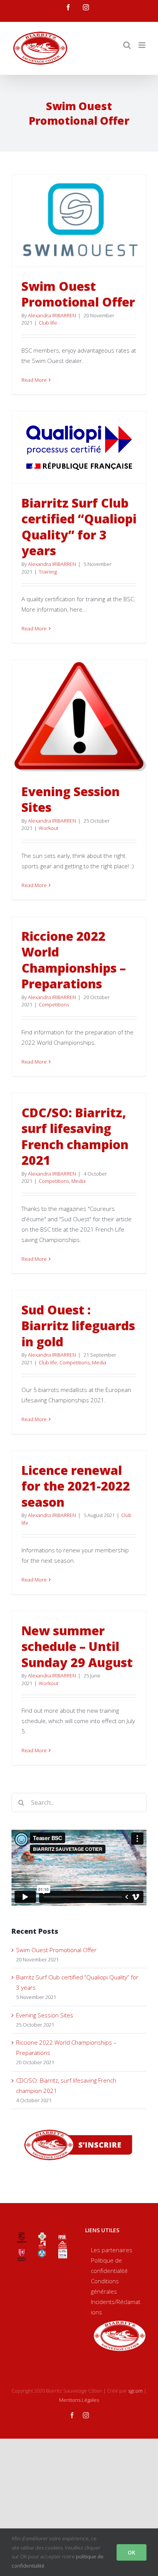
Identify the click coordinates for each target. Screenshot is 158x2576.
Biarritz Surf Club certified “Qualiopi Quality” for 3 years (79, 527)
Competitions (54, 1004)
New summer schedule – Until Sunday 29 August (77, 1646)
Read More (34, 380)
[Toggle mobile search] (127, 45)
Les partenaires (112, 2250)
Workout (49, 828)
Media (78, 1181)
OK (132, 2552)
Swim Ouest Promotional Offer (78, 294)
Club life (48, 323)
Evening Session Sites (71, 799)
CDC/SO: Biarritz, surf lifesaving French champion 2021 (75, 1136)
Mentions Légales (79, 2400)
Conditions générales (105, 2286)
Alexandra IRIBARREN (52, 315)
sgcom (135, 2391)
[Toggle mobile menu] (142, 45)
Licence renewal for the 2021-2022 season (76, 1486)
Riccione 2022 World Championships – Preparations (74, 960)
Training (48, 572)
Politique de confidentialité (109, 2265)
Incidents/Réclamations (116, 2307)
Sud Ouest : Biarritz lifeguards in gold (78, 1326)
